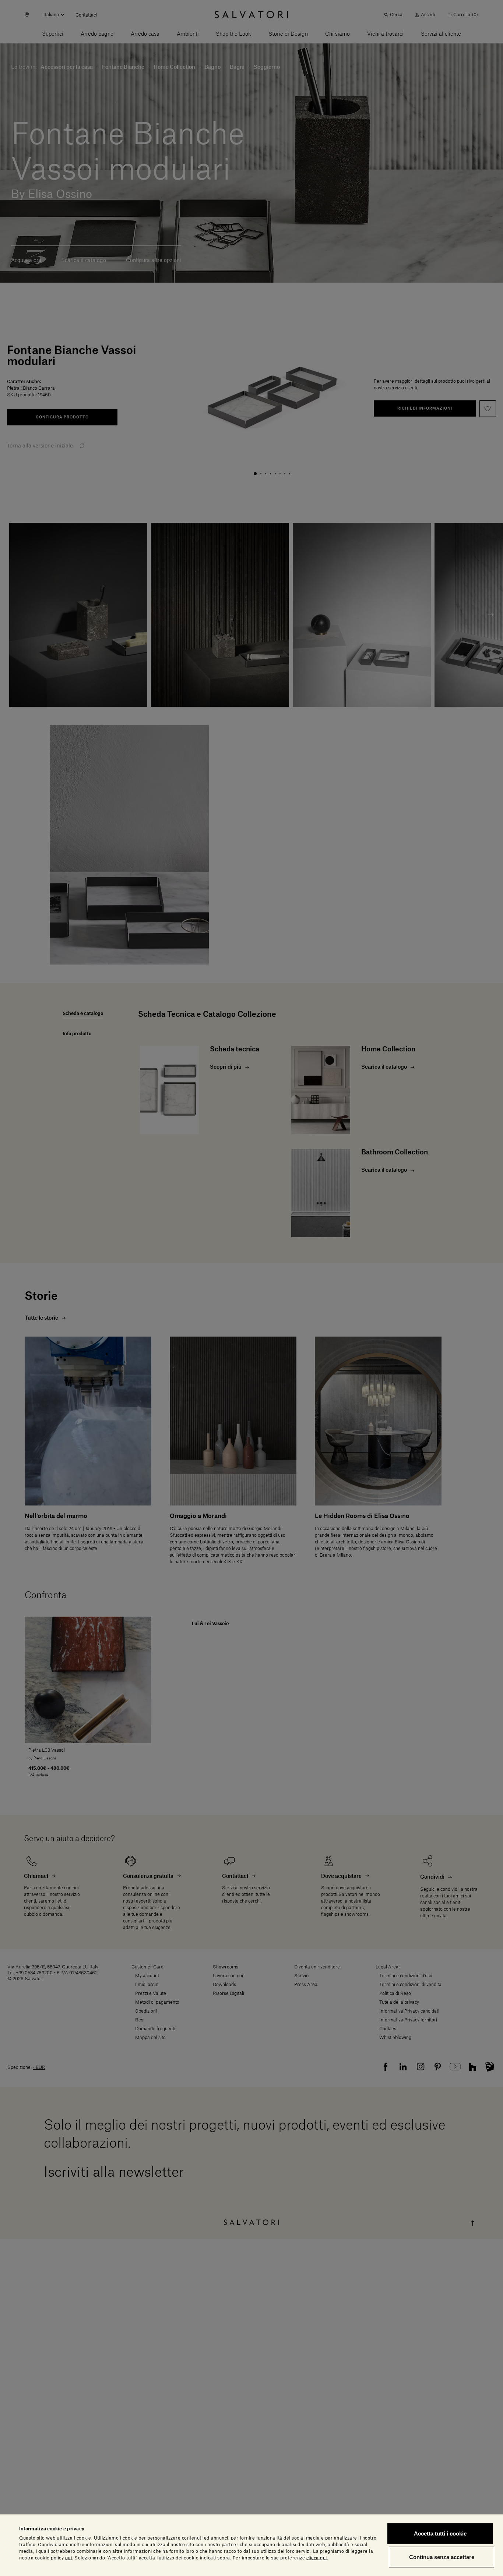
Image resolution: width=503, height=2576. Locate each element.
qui (69, 2558)
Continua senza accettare (442, 2557)
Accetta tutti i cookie (440, 2533)
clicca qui (317, 2558)
